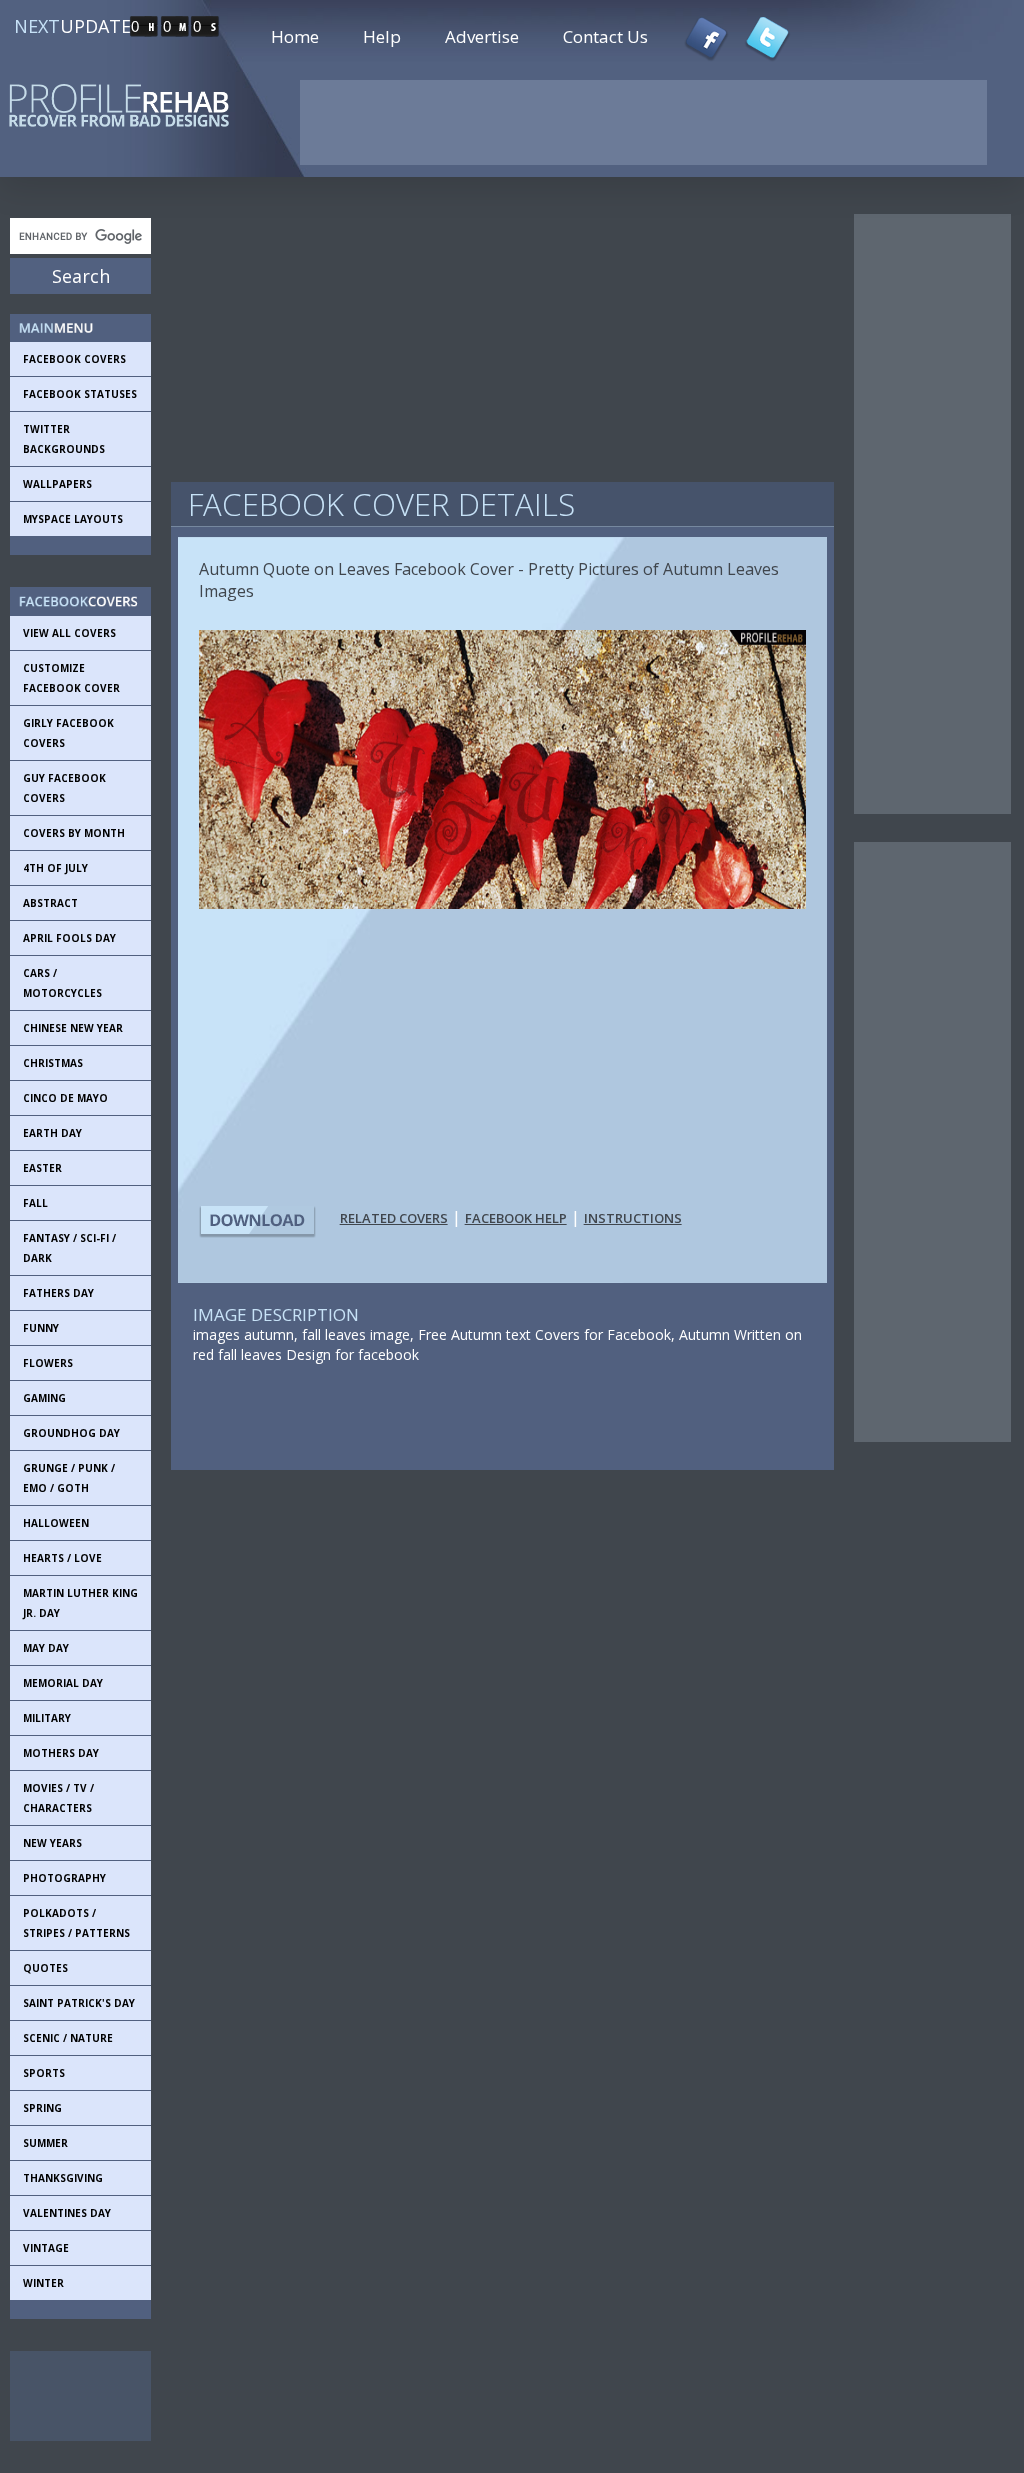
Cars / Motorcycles (62, 983)
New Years (52, 1843)
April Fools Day (69, 938)
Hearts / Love (62, 1558)
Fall (35, 1203)
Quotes (45, 1968)
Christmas (53, 1063)
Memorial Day (63, 1683)
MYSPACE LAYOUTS (73, 519)
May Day (46, 1648)
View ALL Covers (69, 633)
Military (47, 1718)
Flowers (48, 1363)
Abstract (50, 903)
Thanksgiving (63, 2178)
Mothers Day (61, 1753)
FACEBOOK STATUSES (80, 394)
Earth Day (52, 1133)
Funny (41, 1328)
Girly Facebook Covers (68, 733)
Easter (42, 1168)
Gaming (44, 1398)
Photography (64, 1878)
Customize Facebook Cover (71, 678)
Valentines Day (67, 2213)
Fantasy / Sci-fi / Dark (69, 1248)
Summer (45, 2143)
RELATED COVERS (394, 1218)
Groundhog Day (71, 1433)
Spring (42, 2108)
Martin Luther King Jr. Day (80, 1603)
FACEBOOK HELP (516, 1218)
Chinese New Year (73, 1028)
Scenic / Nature (68, 2038)
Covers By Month (74, 833)
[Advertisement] (100, 2396)
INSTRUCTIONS (633, 1218)
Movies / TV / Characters (58, 1798)
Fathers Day (58, 1293)
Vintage (46, 2248)
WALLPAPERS (57, 484)
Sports (44, 2073)
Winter (43, 2283)
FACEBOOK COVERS (74, 359)
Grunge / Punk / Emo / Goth (69, 1478)
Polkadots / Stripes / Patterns (76, 1923)
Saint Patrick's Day (79, 2003)
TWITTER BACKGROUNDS (64, 439)
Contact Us (605, 36)
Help (382, 36)
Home (295, 36)
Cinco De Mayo (65, 1098)
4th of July (55, 868)
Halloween (56, 1523)
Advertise (482, 36)
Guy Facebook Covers (64, 788)
